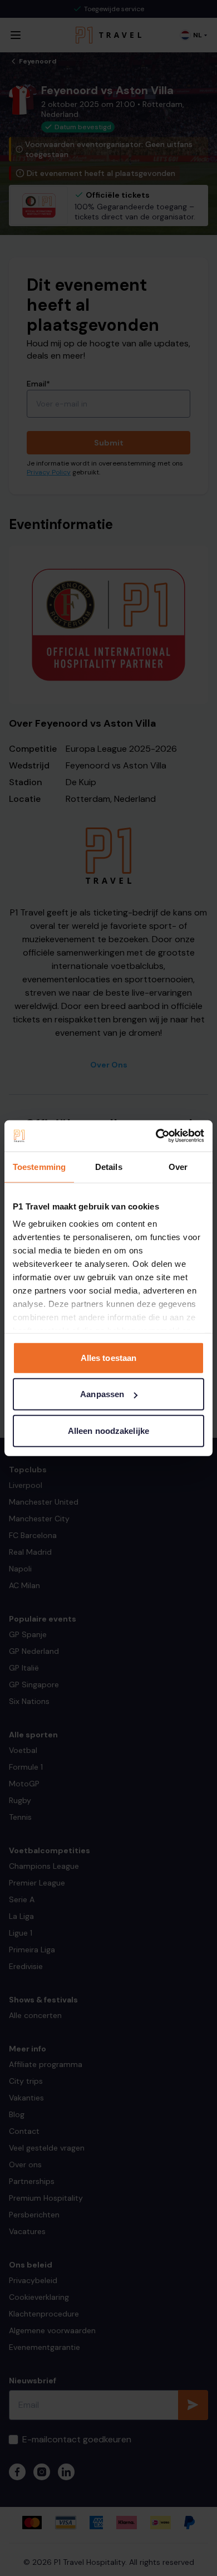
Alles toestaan (108, 1357)
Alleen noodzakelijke (108, 1430)
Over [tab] (178, 1166)
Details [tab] (109, 1166)
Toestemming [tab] (39, 1166)
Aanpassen (102, 1394)
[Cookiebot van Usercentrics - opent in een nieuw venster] (156, 1136)
